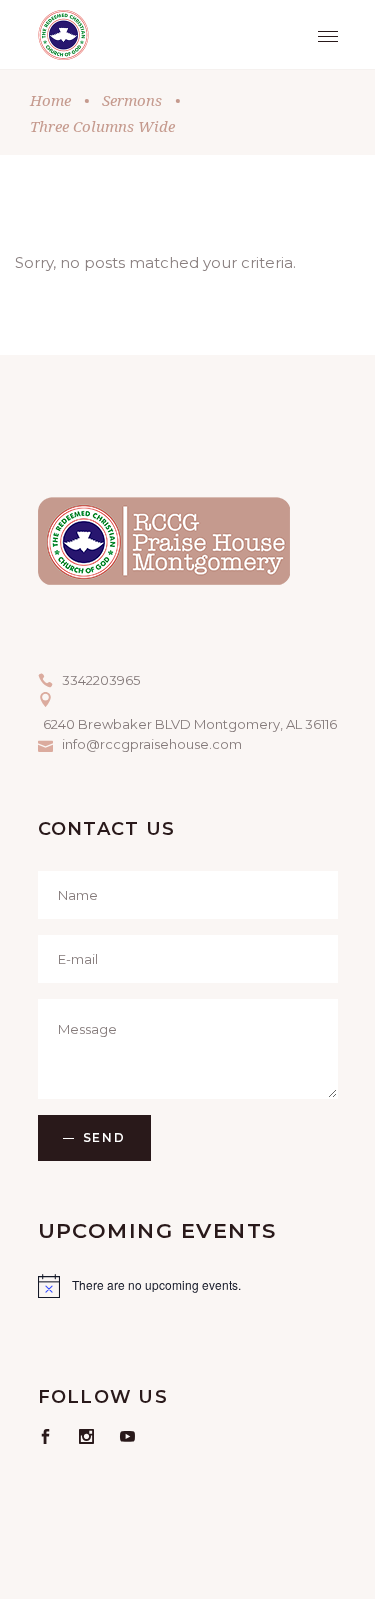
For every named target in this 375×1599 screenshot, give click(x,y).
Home (50, 100)
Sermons (132, 100)
